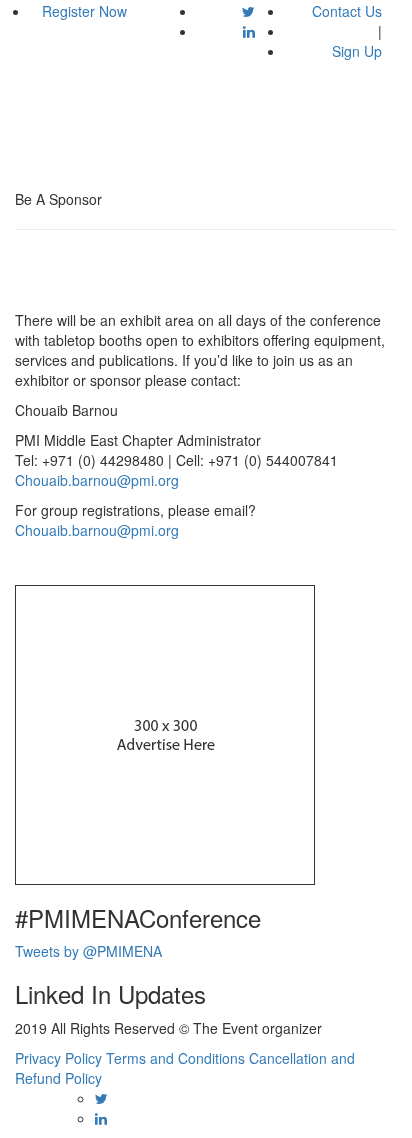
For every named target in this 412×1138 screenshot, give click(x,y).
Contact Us (347, 11)
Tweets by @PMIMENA (88, 951)
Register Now (84, 11)
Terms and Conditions (175, 1058)
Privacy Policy (58, 1058)
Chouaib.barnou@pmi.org (97, 480)
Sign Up (357, 51)
